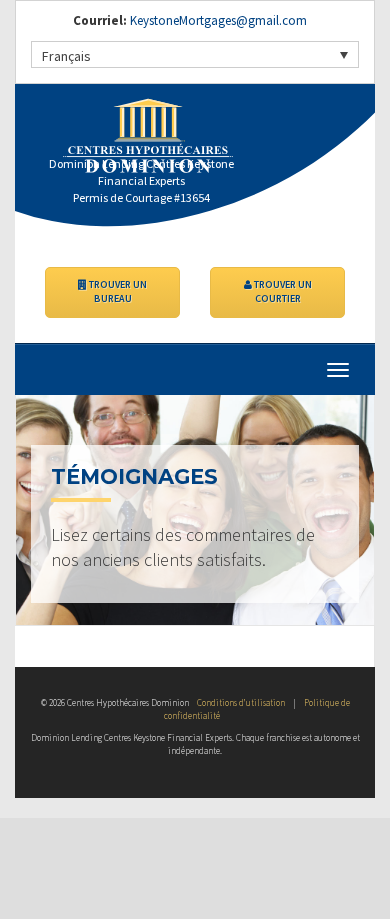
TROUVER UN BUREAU (117, 291)
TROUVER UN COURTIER (282, 291)
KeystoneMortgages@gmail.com (218, 20)
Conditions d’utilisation (241, 702)
